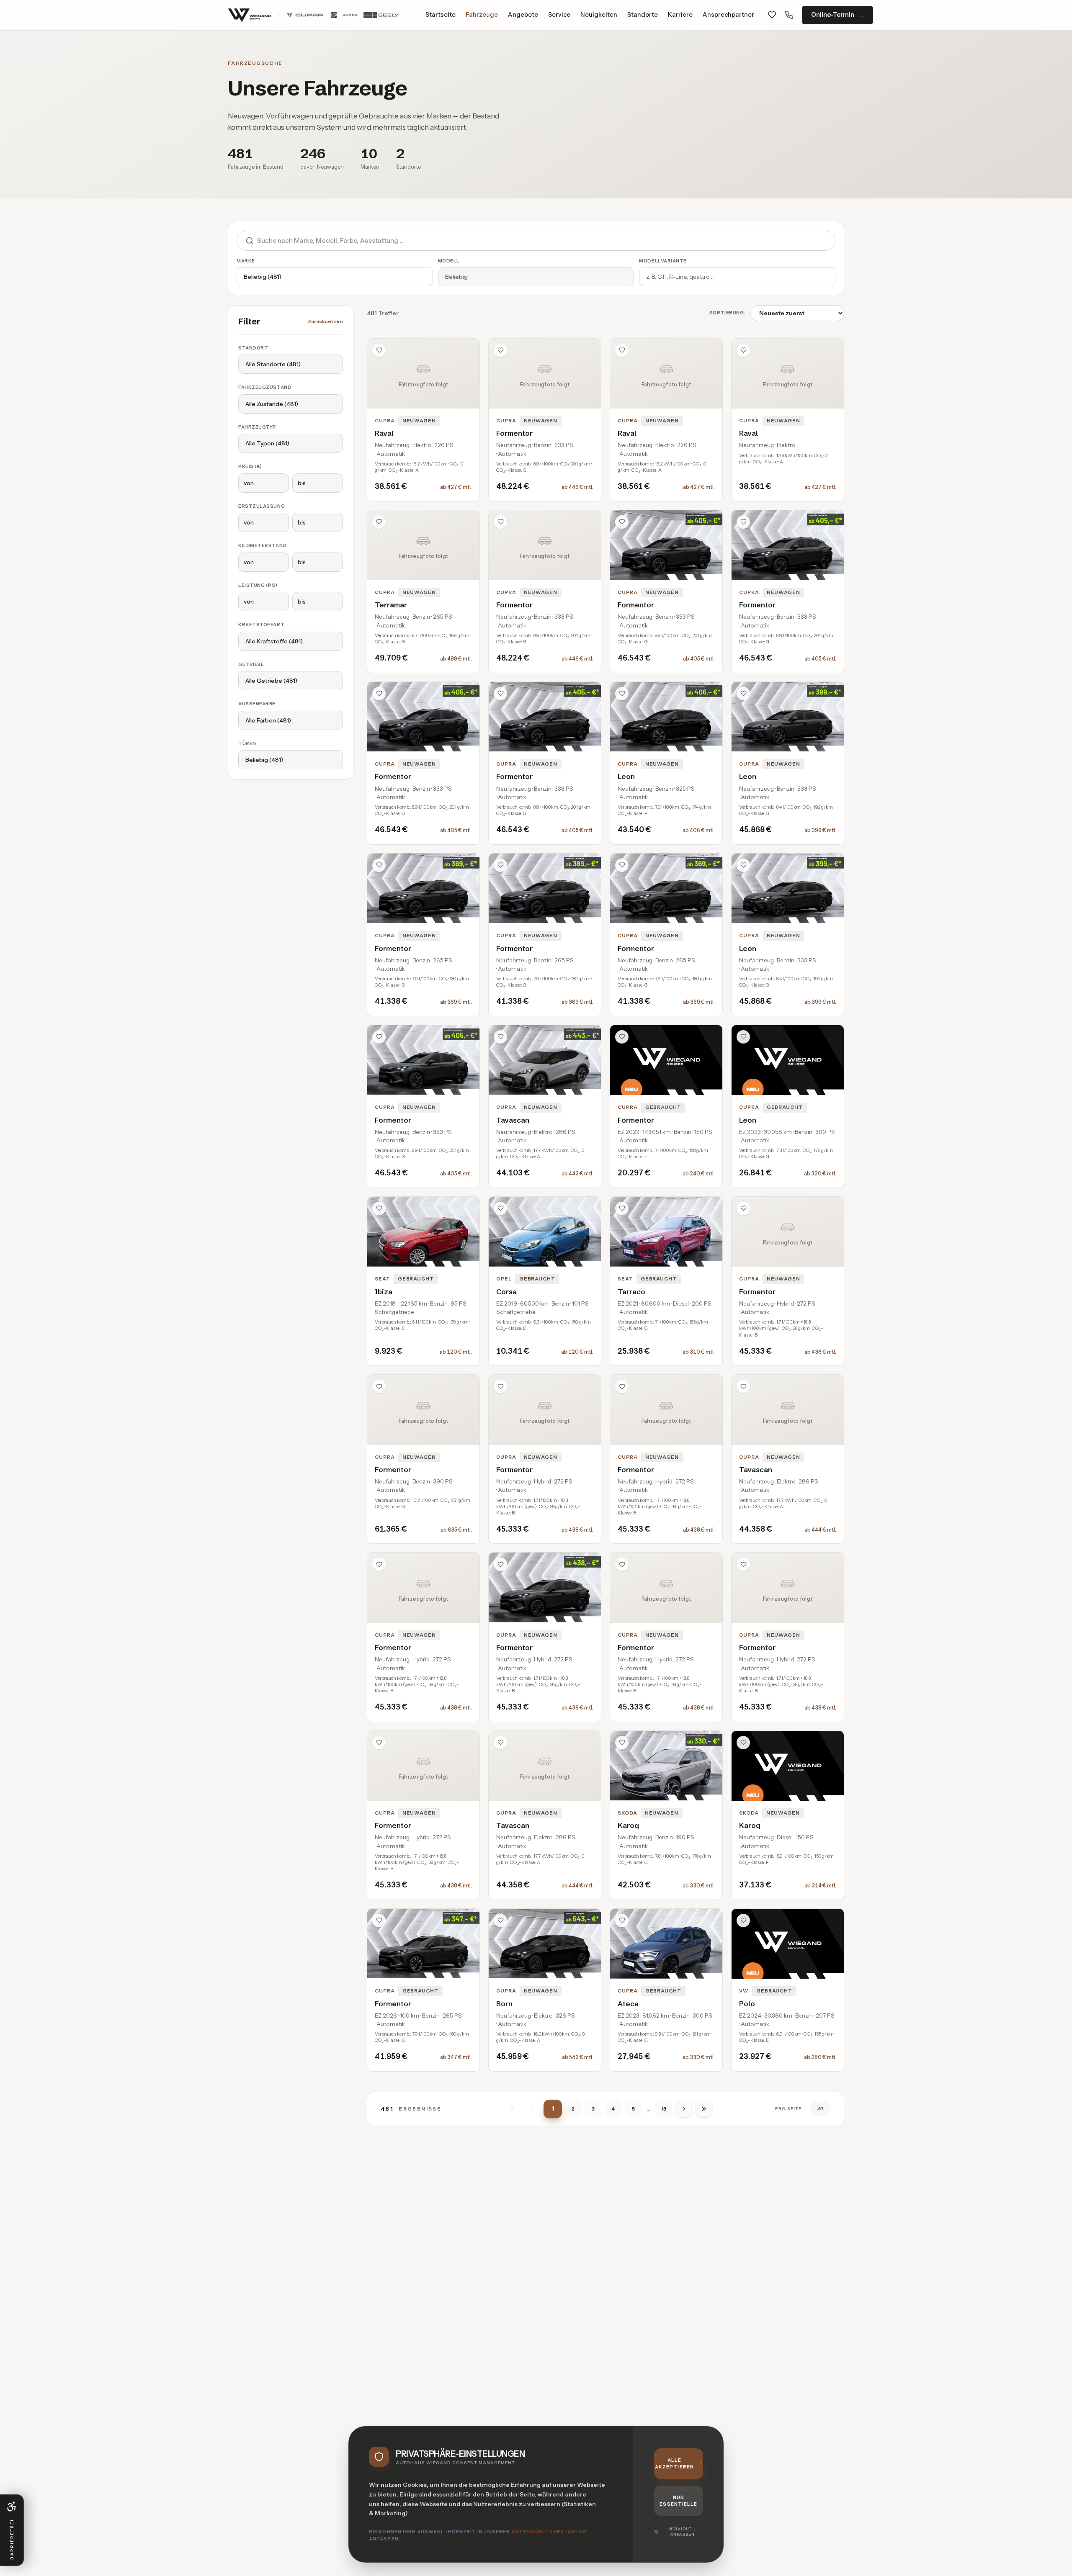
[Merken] (379, 350)
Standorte (643, 15)
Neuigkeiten (599, 15)
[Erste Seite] (513, 2109)
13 (664, 2109)
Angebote (523, 15)
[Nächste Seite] (684, 2109)
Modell (449, 261)
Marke (246, 261)
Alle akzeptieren (674, 2464)
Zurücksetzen (325, 321)
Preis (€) (250, 466)
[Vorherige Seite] (533, 2109)
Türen (247, 743)
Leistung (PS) (258, 585)
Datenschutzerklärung (550, 2532)
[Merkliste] (772, 15)
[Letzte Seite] (704, 2109)
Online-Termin (833, 15)
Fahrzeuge (482, 15)
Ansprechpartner (728, 15)
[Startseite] (313, 15)
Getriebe (251, 664)
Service (559, 15)
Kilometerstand (263, 545)
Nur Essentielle (678, 2501)
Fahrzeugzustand (265, 387)
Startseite (441, 15)
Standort (253, 348)
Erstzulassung (262, 506)
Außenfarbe (257, 704)
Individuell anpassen (682, 2532)
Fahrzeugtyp (257, 427)
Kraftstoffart (261, 625)
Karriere (680, 15)
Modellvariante (663, 261)
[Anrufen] (789, 15)
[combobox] (546, 241)
